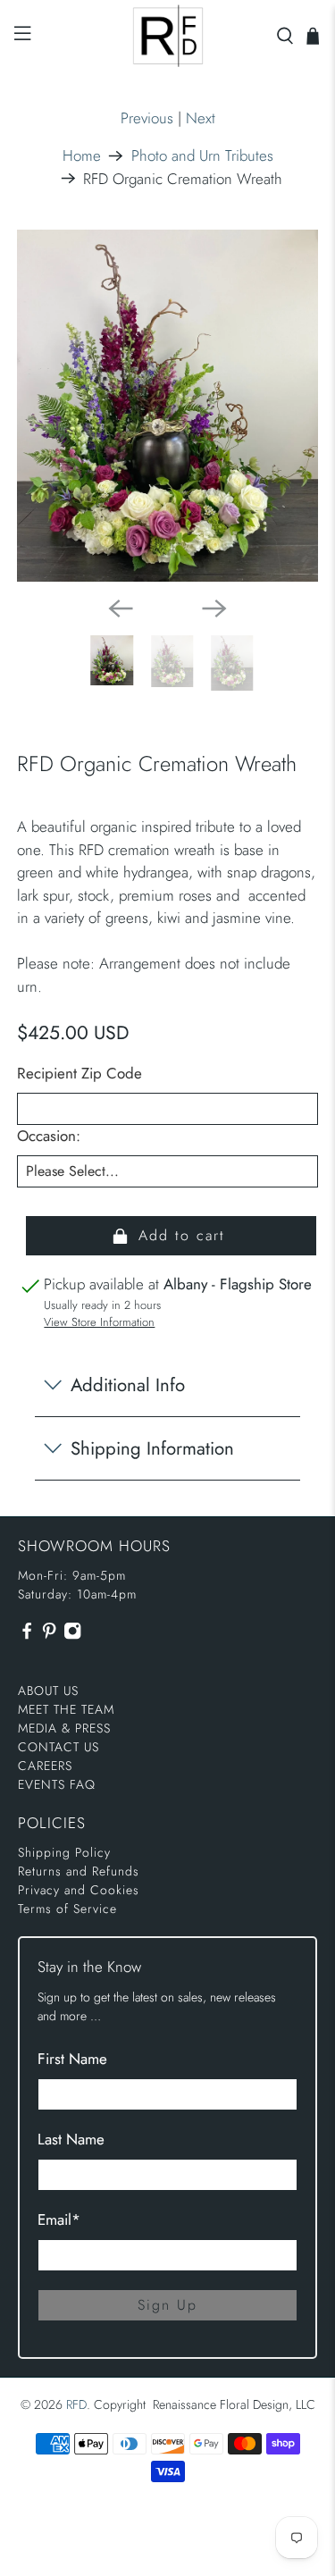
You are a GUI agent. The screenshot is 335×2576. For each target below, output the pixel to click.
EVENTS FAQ (57, 1784)
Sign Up (167, 2305)
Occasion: (49, 1136)
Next (201, 118)
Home (82, 156)
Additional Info (128, 1385)
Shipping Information (152, 1448)
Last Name (71, 2139)
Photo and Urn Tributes (202, 156)
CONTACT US (59, 1747)
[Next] (214, 608)
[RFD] (168, 36)
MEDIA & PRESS (64, 1728)
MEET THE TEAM (66, 1709)
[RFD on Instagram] (72, 1636)
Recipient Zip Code (80, 1073)
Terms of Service (67, 1909)
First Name (72, 2059)
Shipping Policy (64, 1852)
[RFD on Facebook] (27, 1636)
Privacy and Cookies (79, 1890)
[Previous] (121, 608)
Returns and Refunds (79, 1871)
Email (59, 2219)
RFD (76, 2404)
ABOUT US (48, 1691)
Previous (147, 118)
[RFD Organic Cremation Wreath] (167, 406)
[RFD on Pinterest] (49, 1636)
